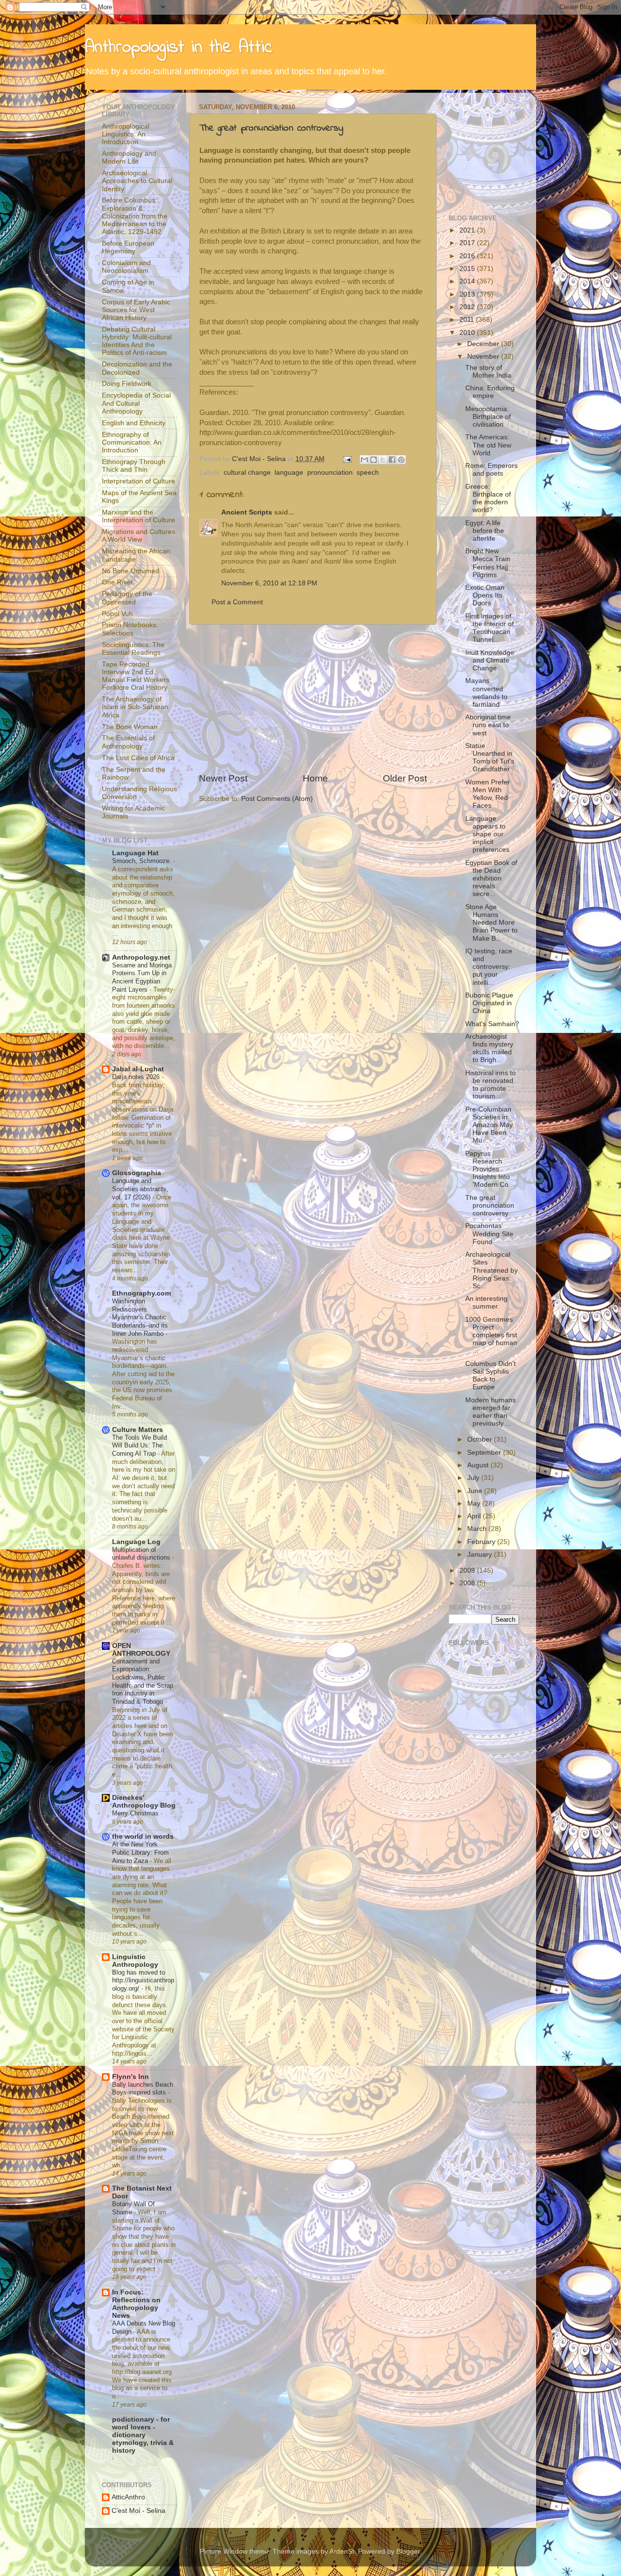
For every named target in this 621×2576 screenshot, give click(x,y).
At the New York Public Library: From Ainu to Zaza (140, 1852)
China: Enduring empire (490, 392)
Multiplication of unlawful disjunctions (142, 1554)
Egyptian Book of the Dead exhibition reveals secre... (491, 879)
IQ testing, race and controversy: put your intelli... (489, 967)
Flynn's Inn (131, 2077)
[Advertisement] (313, 698)
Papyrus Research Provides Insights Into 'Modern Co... (490, 1169)
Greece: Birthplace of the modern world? (488, 499)
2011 (468, 320)
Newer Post (223, 778)
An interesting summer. (486, 1303)
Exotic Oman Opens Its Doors (485, 595)
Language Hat (135, 853)
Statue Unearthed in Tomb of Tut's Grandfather (490, 758)
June (476, 1491)
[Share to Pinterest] (401, 460)
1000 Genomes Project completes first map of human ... (491, 1335)
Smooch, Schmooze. (143, 861)
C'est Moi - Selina (139, 2511)
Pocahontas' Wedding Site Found (489, 1234)
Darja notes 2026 (137, 1077)
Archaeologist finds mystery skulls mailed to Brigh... (489, 1048)
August (479, 1465)
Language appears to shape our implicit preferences (487, 834)
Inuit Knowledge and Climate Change (490, 660)
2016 (468, 256)
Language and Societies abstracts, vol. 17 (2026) (140, 1189)
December (484, 344)
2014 (468, 281)
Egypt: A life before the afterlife (485, 531)
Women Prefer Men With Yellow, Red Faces (488, 794)
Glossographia (137, 1173)
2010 (468, 333)
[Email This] (364, 460)
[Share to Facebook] (392, 460)
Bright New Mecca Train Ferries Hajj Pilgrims (488, 563)
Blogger (408, 2551)
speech (368, 473)
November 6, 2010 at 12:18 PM (269, 583)
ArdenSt (342, 2551)
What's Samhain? (492, 1024)
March (478, 1529)
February (482, 1542)
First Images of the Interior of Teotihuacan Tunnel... (490, 628)
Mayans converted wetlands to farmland (486, 693)
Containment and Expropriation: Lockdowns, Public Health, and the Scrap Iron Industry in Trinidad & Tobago (143, 1681)
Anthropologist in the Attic (179, 48)
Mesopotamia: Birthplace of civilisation (488, 417)
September (485, 1453)
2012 (468, 307)
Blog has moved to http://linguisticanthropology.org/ (143, 1980)
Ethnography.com (141, 1293)
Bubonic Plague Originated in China (489, 1003)
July (474, 1478)
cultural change (247, 473)
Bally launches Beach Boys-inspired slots (143, 2089)
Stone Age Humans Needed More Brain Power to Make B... (491, 923)
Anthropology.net (141, 957)
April (475, 1516)
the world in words (143, 1836)
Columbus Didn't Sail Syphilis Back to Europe (490, 1376)
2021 (468, 230)
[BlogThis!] (374, 460)
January (481, 1554)
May (475, 1504)
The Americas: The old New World (488, 445)
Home (315, 778)
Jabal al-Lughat (138, 1069)
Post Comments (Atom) (277, 799)
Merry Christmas (136, 1813)
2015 (468, 269)
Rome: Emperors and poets (491, 470)
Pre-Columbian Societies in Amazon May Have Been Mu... (489, 1125)
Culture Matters (138, 1430)
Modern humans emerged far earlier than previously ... (490, 1412)
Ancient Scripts (247, 512)
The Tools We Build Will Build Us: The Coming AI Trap (139, 1446)
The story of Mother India (488, 372)
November (484, 357)
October (481, 1439)
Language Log (136, 1542)
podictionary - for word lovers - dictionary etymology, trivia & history (143, 2435)
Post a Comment (237, 602)
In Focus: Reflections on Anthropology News (136, 2304)
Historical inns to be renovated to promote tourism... (490, 1085)
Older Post (405, 778)
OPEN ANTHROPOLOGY (141, 1650)
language (289, 473)
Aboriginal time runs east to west (488, 725)
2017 (468, 243)
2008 (468, 1583)
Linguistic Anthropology (135, 1961)
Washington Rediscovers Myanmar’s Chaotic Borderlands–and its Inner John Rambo (140, 1317)
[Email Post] (347, 459)
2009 (468, 1571)
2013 (468, 294)
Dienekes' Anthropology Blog (144, 1802)
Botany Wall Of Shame (133, 2208)
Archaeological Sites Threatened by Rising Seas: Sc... (491, 1270)
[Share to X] (383, 460)
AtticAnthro (128, 2497)
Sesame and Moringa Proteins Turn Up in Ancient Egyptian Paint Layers (142, 977)
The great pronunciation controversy (271, 128)
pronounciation (330, 473)
